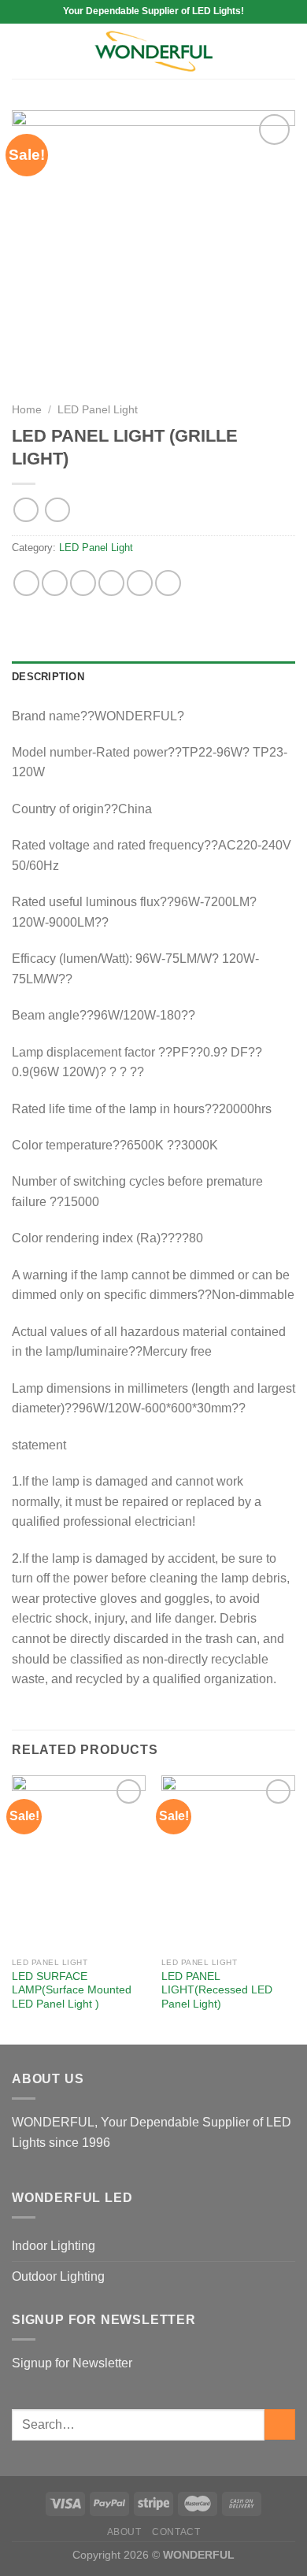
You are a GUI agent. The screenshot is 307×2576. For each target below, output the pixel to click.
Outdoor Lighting (58, 2276)
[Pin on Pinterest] (140, 583)
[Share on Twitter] (83, 583)
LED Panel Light (98, 410)
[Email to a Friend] (111, 583)
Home (27, 410)
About (124, 2532)
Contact (176, 2532)
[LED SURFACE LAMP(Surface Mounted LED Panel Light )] (79, 1862)
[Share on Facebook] (55, 583)
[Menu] (21, 51)
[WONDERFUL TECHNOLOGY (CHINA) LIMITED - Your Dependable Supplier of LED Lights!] (153, 52)
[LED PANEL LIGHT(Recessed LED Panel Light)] (228, 1862)
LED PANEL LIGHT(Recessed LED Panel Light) (217, 1990)
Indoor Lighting (54, 2246)
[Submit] (280, 2424)
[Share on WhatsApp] (26, 583)
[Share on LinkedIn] (168, 583)
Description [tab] (48, 677)
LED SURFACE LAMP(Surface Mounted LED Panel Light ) (72, 1990)
